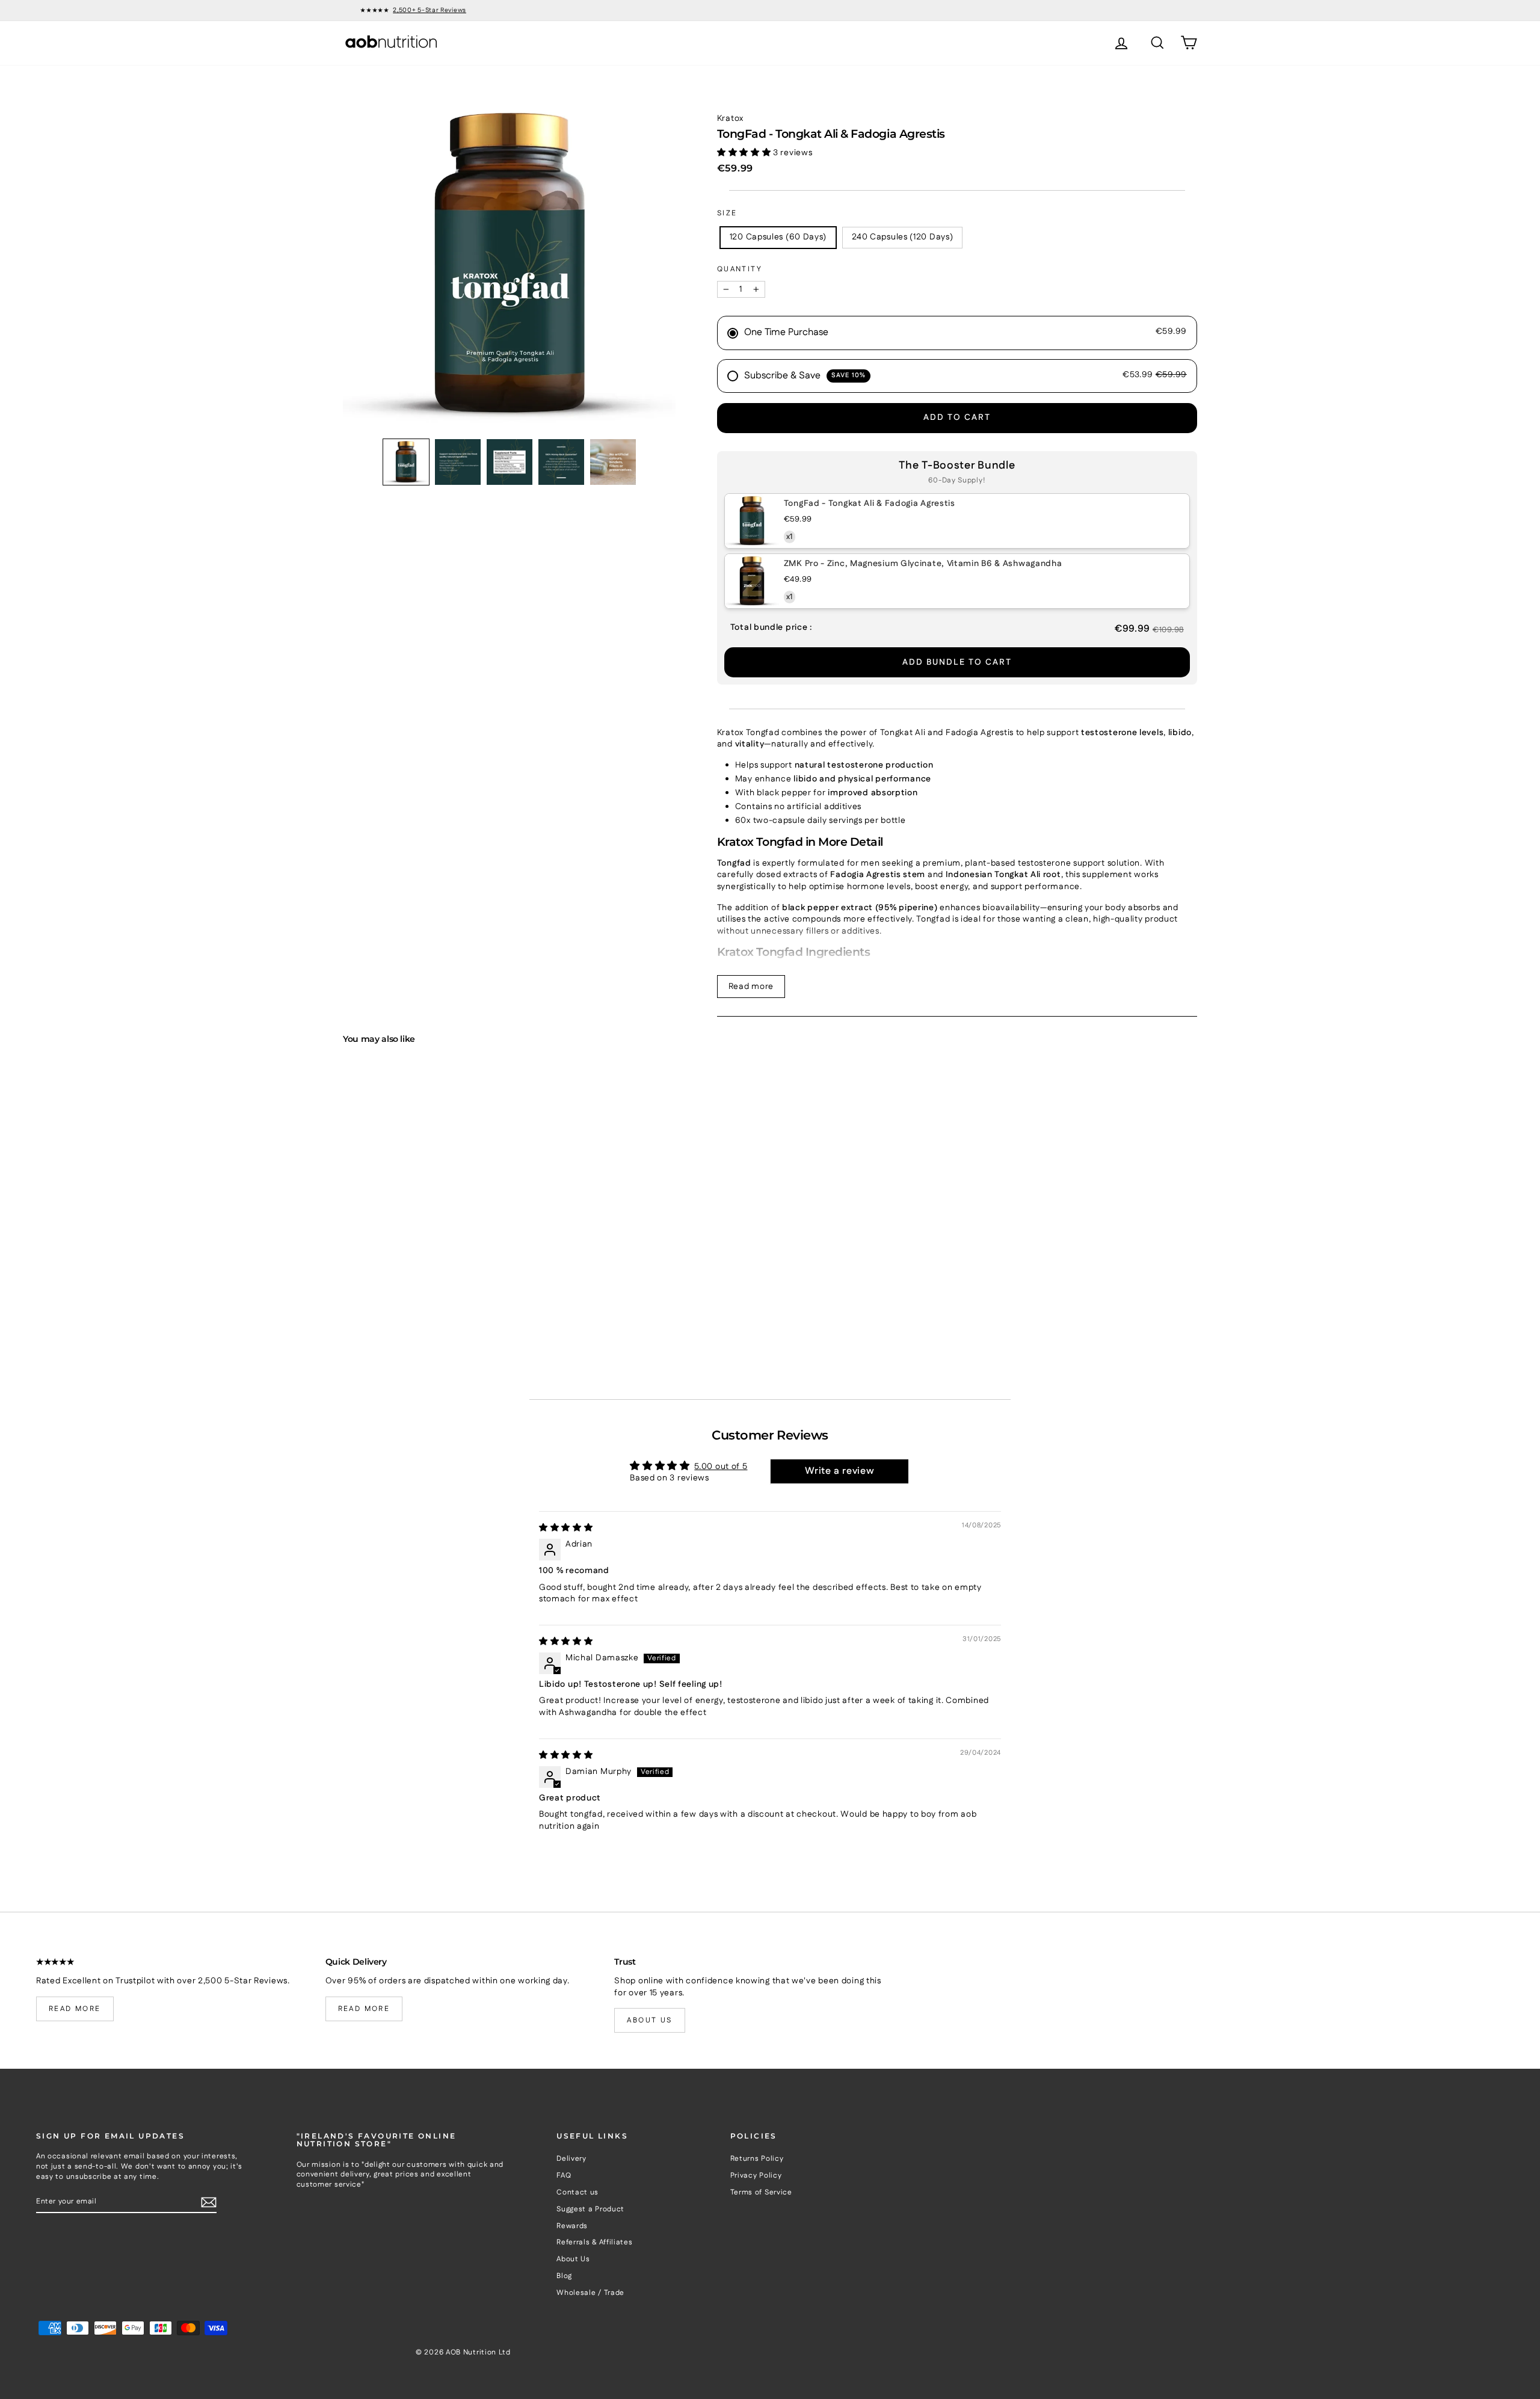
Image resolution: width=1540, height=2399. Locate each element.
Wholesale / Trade (590, 2293)
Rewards (572, 2226)
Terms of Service (761, 2192)
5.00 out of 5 (721, 1467)
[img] (566, 1528)
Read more (751, 987)
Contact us (577, 2192)
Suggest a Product (590, 2209)
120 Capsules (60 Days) (778, 237)
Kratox (730, 119)
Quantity (740, 269)
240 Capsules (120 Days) (902, 237)
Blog (564, 2276)
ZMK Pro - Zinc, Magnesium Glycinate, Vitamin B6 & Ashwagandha (923, 564)
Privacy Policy (756, 2176)
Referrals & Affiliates (594, 2242)
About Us (573, 2259)
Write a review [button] (840, 1471)
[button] (406, 462)
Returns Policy (757, 2159)
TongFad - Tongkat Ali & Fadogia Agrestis (870, 504)
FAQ (564, 2176)
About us (649, 2020)
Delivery (571, 2159)
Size (727, 214)
